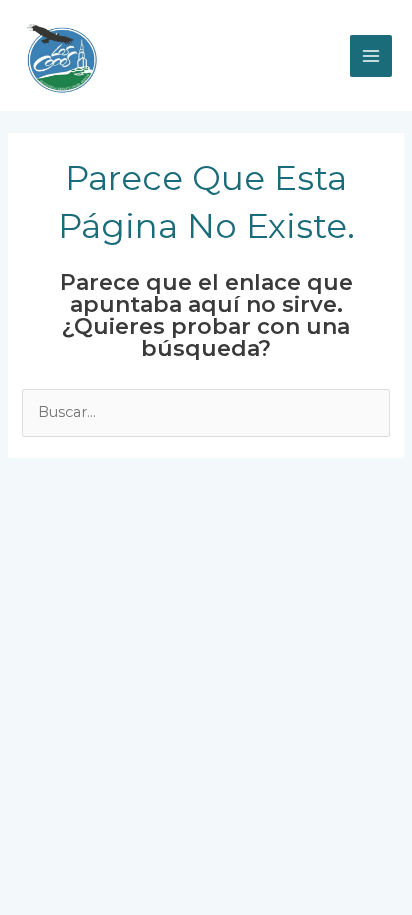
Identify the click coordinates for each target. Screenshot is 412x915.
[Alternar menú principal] (371, 56)
